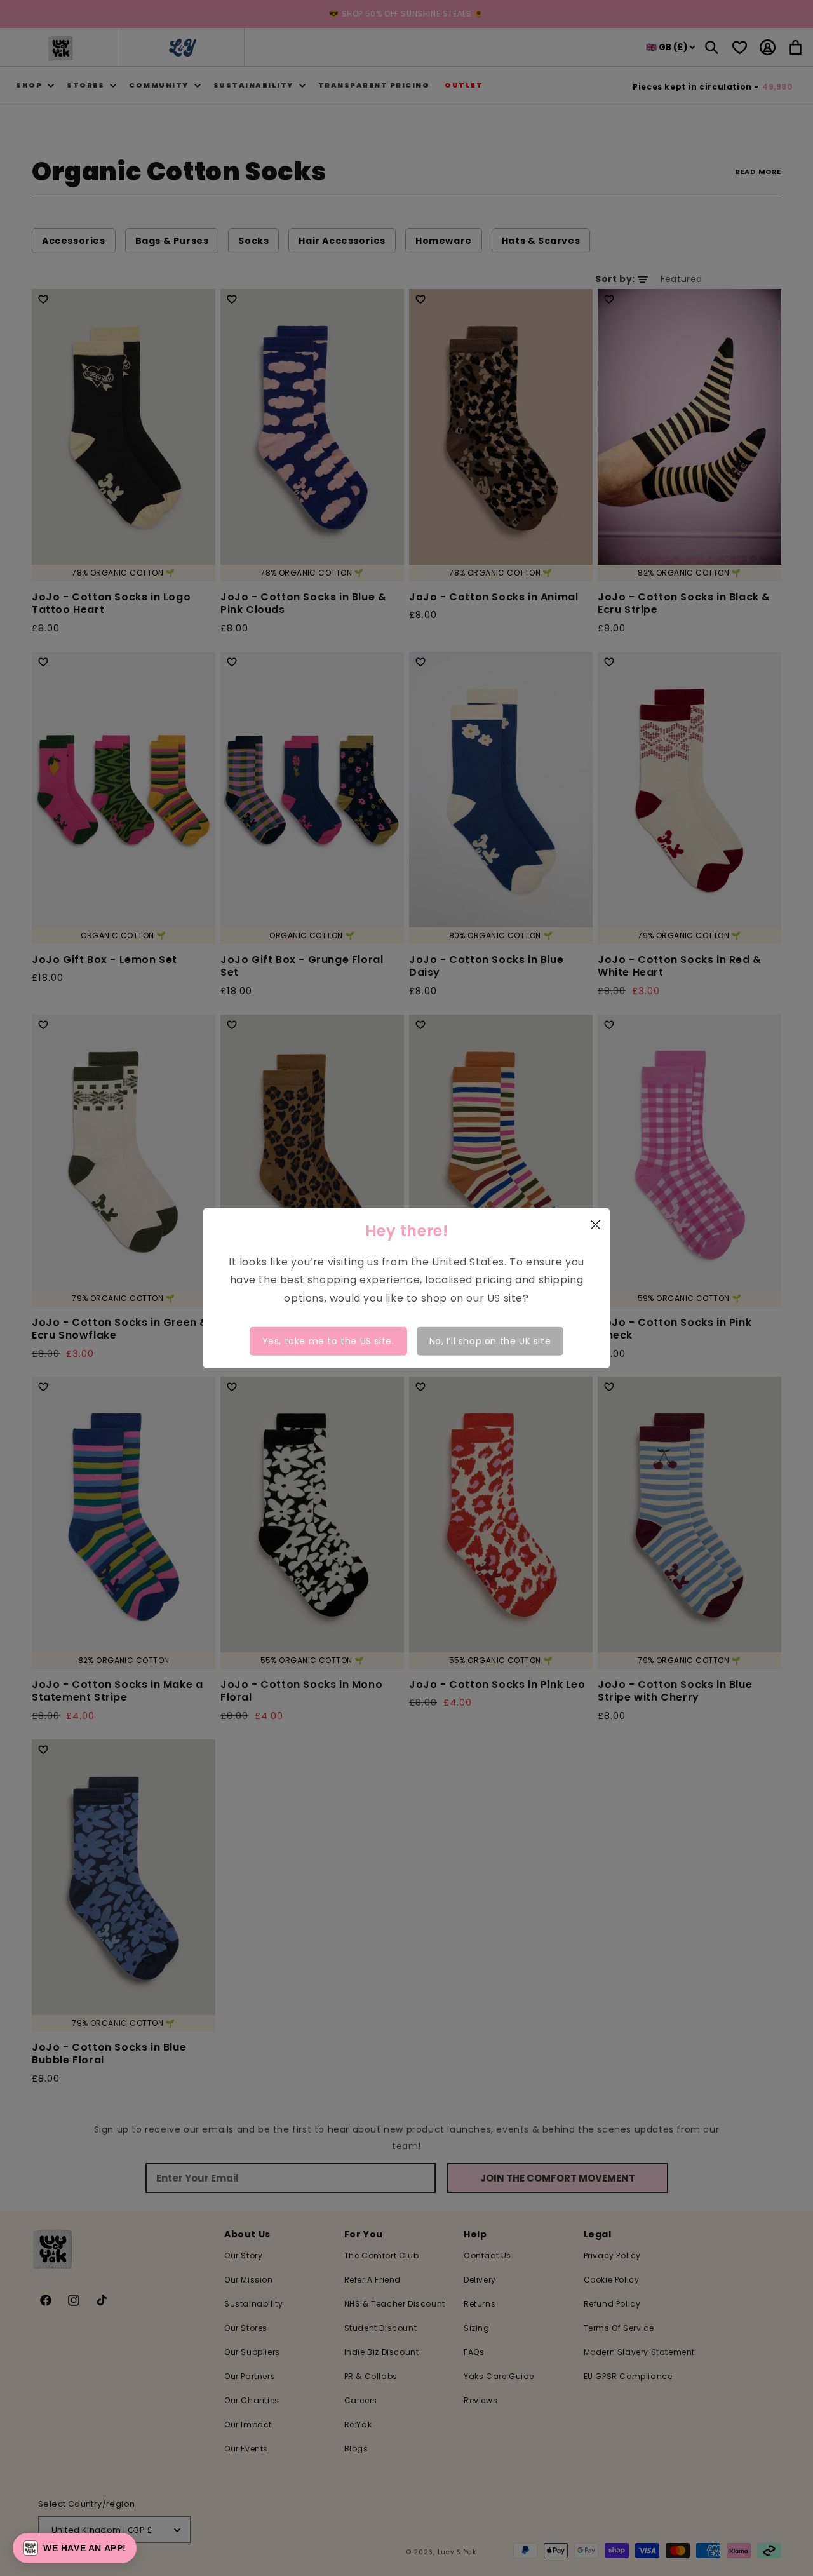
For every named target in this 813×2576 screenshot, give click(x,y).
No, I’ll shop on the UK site (490, 1341)
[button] (75, 2548)
